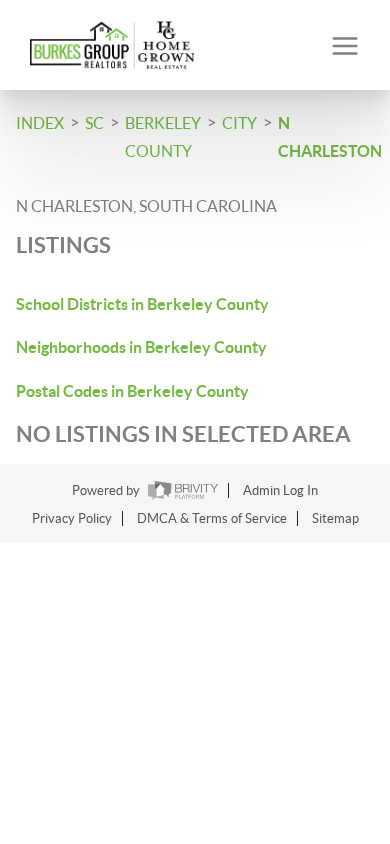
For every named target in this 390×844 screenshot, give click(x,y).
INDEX (40, 123)
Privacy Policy (72, 518)
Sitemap (335, 518)
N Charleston (330, 137)
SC (94, 123)
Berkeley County (163, 137)
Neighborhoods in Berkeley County (141, 347)
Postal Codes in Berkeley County (132, 391)
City (239, 123)
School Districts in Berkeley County (142, 304)
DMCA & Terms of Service (212, 518)
